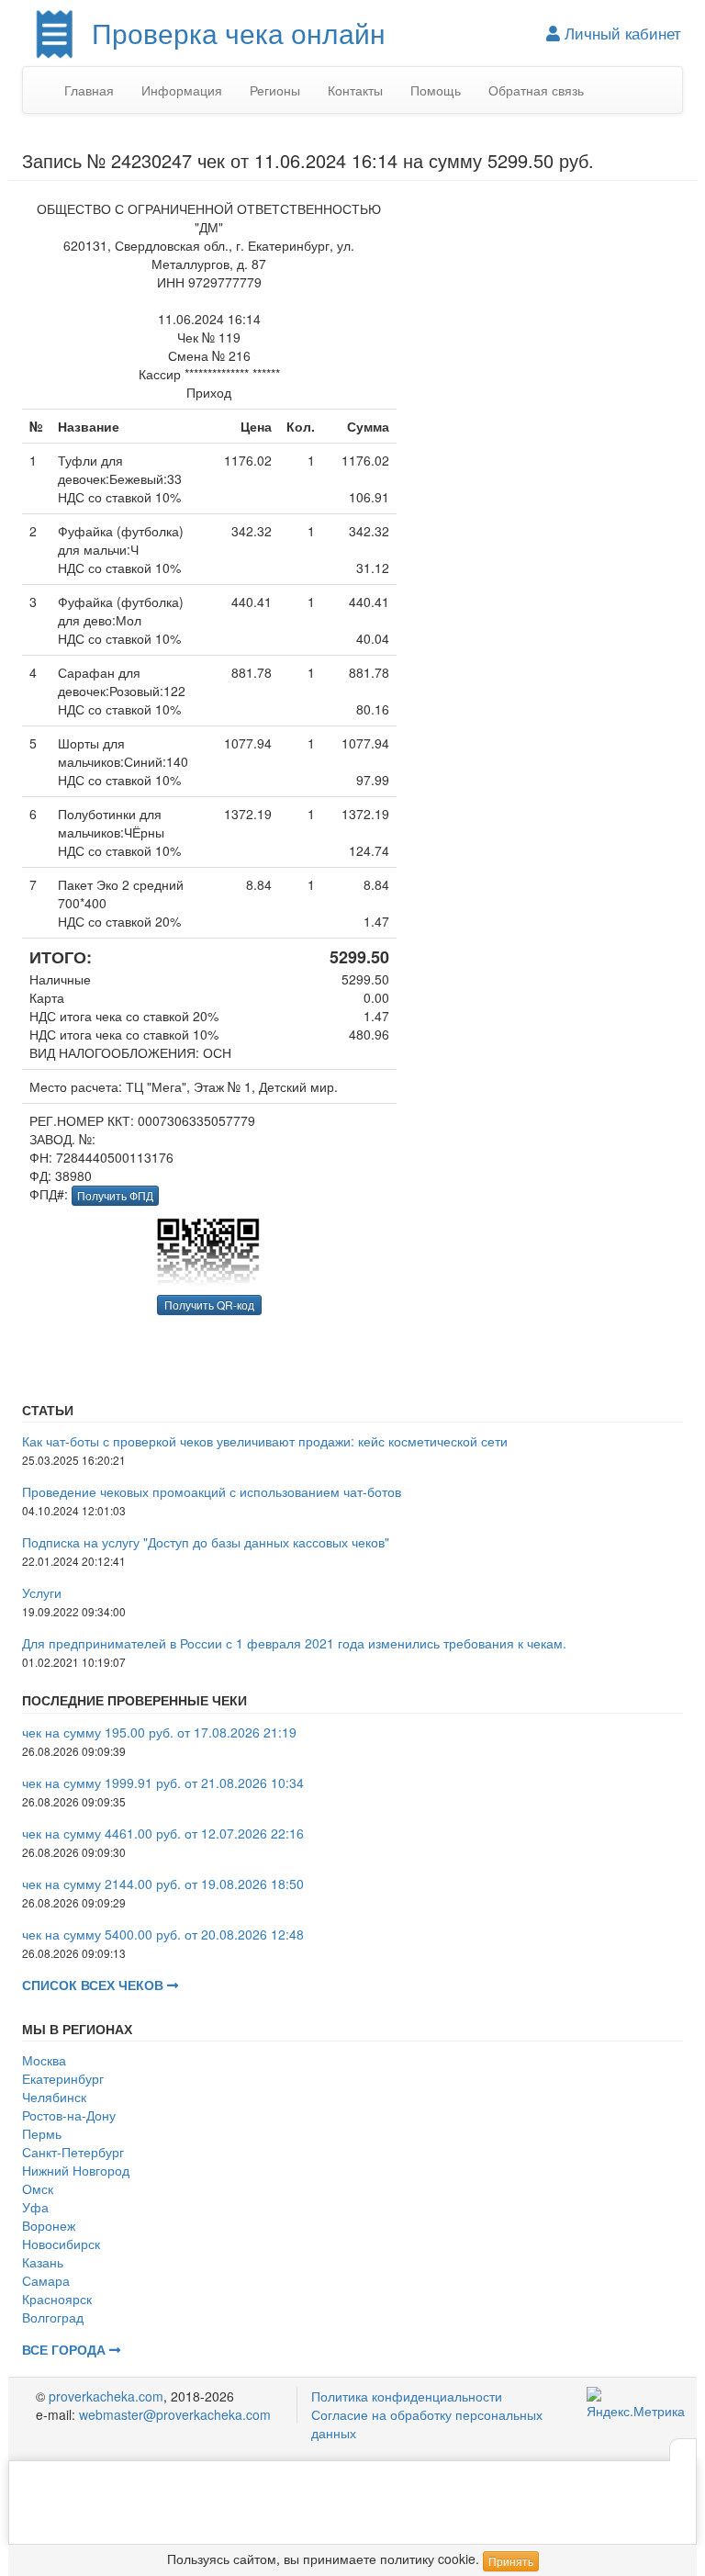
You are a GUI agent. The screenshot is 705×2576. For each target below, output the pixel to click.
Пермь (42, 2133)
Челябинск (54, 2097)
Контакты (355, 90)
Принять (511, 2561)
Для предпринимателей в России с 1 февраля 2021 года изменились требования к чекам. (294, 1643)
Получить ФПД (115, 1195)
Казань (43, 2262)
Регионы (275, 90)
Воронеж (49, 2225)
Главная (89, 90)
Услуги (42, 1592)
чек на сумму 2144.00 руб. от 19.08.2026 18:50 (163, 1884)
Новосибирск (61, 2244)
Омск (38, 2188)
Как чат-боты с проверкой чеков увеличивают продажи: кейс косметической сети (265, 1441)
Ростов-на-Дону (69, 2115)
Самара (46, 2280)
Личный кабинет (621, 33)
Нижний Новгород (76, 2170)
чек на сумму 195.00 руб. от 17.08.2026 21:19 (159, 1732)
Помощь (436, 90)
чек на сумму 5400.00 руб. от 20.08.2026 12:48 (163, 1934)
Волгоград (53, 2317)
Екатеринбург (63, 2078)
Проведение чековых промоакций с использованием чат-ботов (212, 1491)
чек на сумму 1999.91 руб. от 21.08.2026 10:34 (163, 1783)
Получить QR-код (209, 1305)
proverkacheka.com (106, 2396)
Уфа (35, 2207)
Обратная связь (536, 90)
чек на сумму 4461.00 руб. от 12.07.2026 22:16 (163, 1833)
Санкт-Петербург (73, 2152)
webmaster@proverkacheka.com (175, 2414)
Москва (44, 2060)
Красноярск (57, 2299)
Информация (182, 90)
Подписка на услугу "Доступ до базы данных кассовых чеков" (206, 1542)
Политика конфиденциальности (407, 2396)
